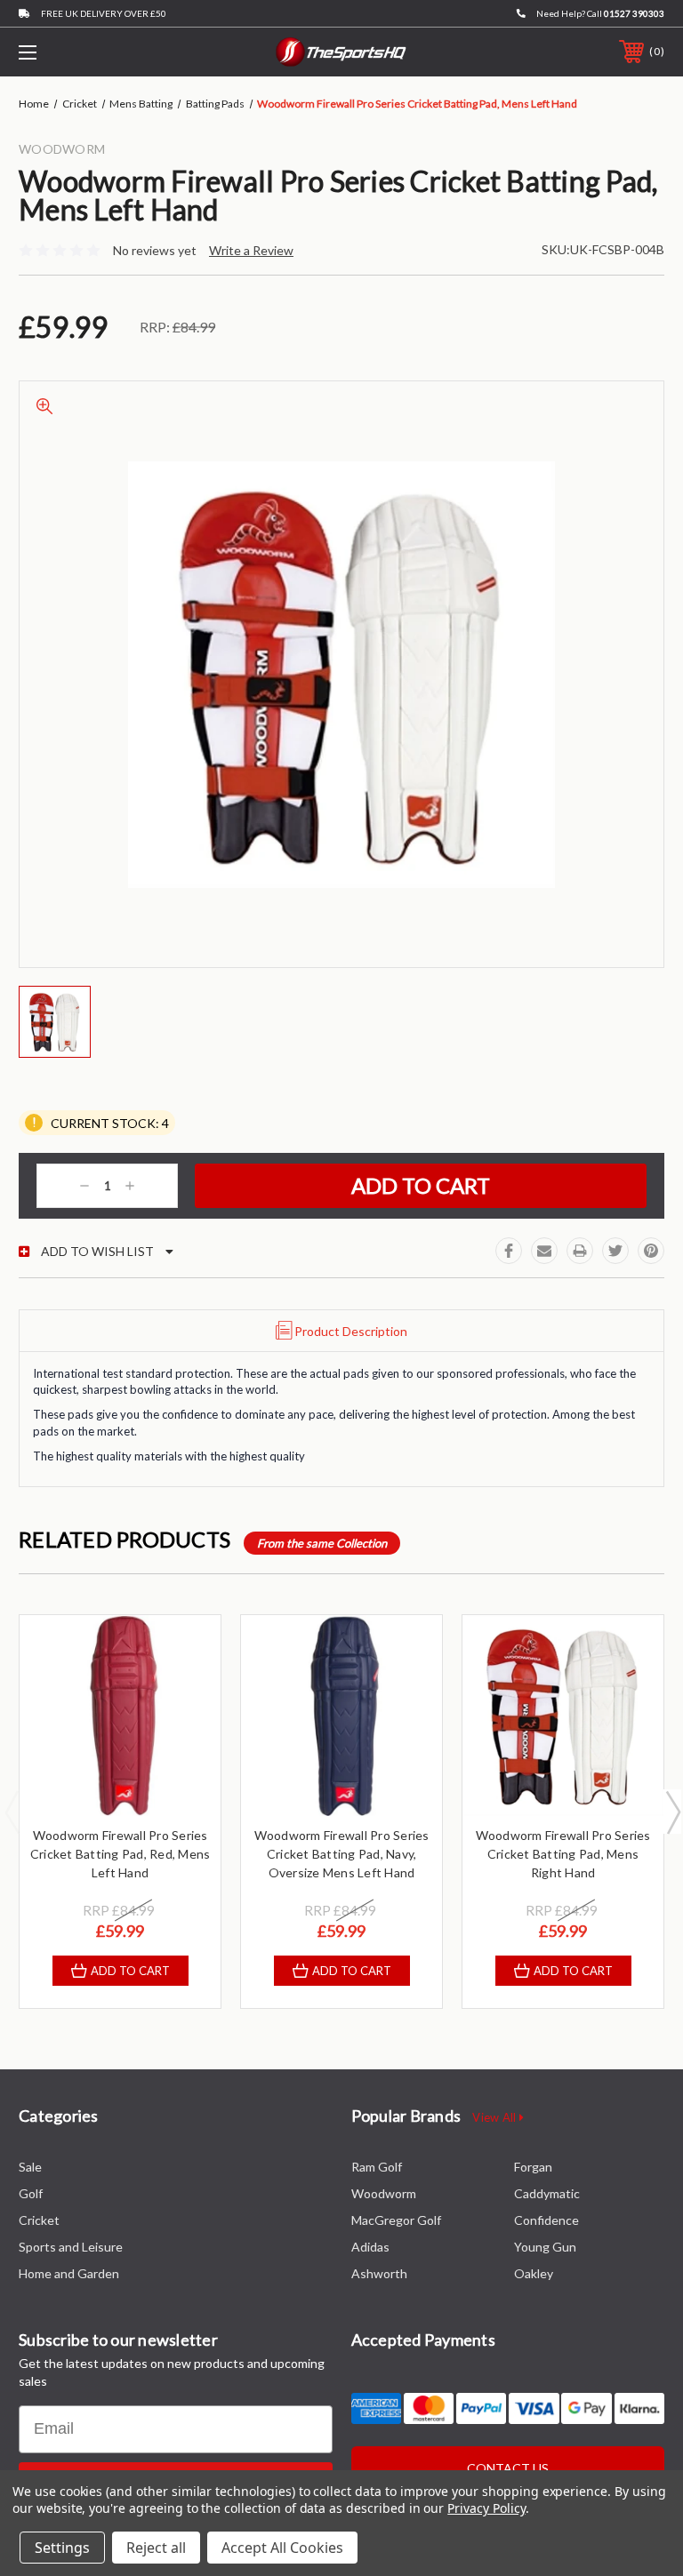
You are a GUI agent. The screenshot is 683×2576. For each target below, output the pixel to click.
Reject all (156, 2548)
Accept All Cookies (282, 2548)
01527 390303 (634, 13)
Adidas (370, 2247)
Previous (12, 1812)
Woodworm (384, 2193)
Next (672, 1812)
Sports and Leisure (71, 2247)
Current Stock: (108, 1122)
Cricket (39, 2220)
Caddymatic (547, 2193)
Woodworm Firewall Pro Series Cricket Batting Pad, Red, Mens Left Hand (121, 1854)
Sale (30, 2167)
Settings (62, 2548)
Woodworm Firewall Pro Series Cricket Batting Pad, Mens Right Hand (563, 1854)
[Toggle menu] (83, 52)
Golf (31, 2193)
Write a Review (251, 250)
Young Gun (545, 2247)
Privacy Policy (486, 2508)
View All (495, 2117)
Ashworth (379, 2273)
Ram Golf (377, 2167)
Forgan (533, 2167)
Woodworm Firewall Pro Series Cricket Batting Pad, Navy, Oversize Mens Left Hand (342, 1854)
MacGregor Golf (396, 2220)
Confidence (546, 2220)
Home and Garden (69, 2273)
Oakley (534, 2273)
